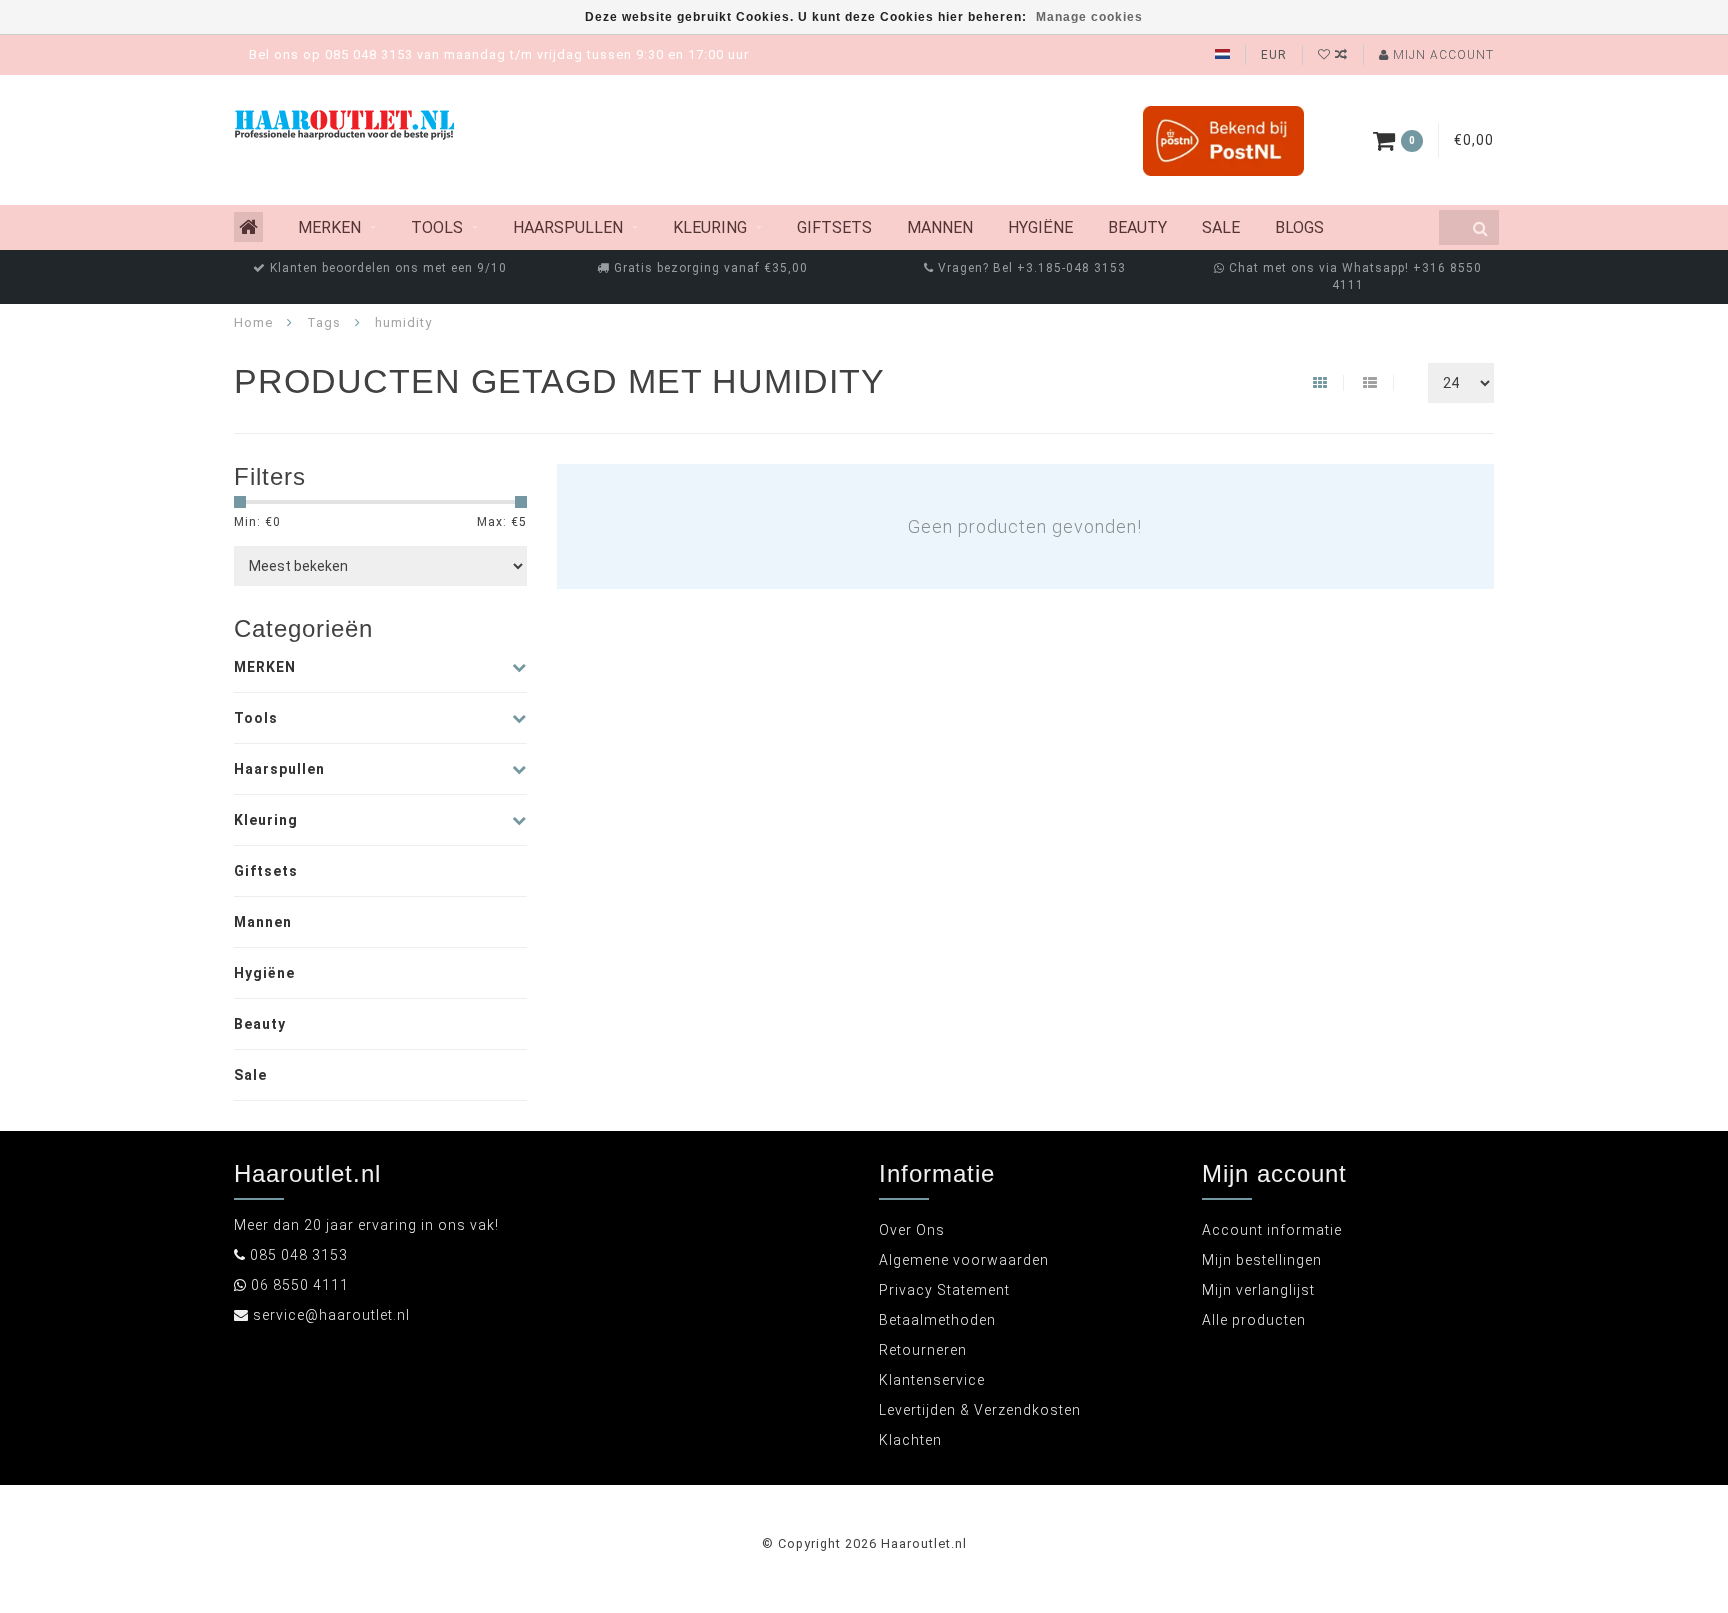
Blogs (1299, 227)
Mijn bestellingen (1262, 1260)
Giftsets (834, 227)
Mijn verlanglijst (1258, 1290)
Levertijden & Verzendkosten (980, 1410)
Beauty (1137, 227)
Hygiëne (1040, 227)
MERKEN (329, 227)
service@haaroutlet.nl (331, 1315)
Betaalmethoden (937, 1320)
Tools (437, 227)
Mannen (940, 227)
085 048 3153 (299, 1255)
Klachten (910, 1440)
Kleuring (710, 227)
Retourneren (923, 1350)
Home (253, 322)
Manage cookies (1089, 17)
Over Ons (912, 1230)
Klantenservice (932, 1380)
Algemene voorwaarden (964, 1260)
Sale (1221, 227)
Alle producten (1254, 1320)
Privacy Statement (944, 1290)
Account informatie (1272, 1230)
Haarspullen (568, 227)
